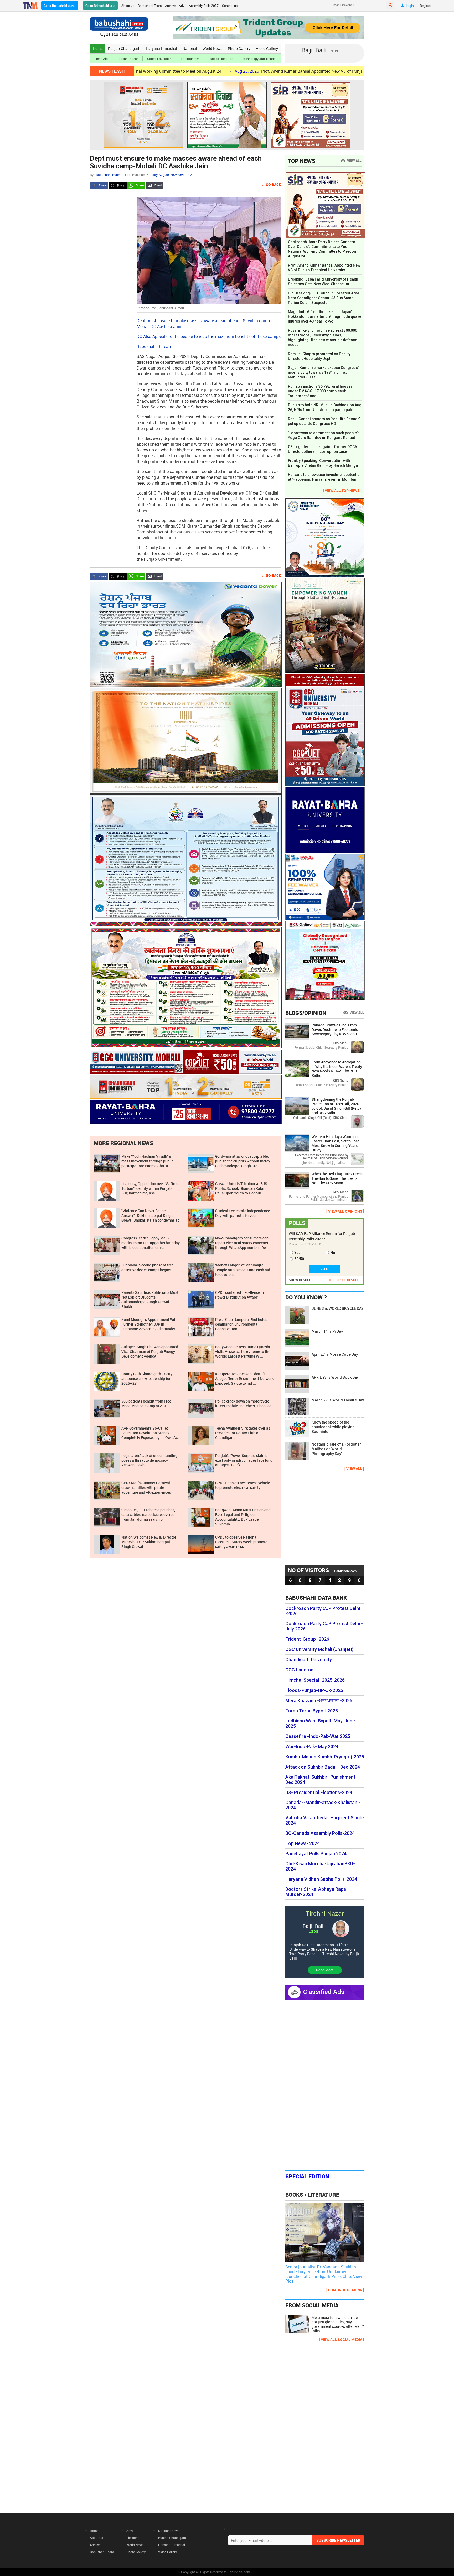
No (333, 1253)
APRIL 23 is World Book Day (335, 1377)
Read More (325, 1970)
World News (212, 48)
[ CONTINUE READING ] (345, 2290)
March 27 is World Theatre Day (338, 1400)
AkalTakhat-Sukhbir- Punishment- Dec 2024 (321, 1780)
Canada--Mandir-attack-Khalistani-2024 (323, 1805)
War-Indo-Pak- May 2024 (312, 1747)
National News (169, 2531)
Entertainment (191, 59)
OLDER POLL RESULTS (344, 1280)
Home (98, 48)
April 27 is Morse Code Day (335, 1354)
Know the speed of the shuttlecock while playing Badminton (333, 1427)
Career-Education (159, 59)
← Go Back (271, 185)
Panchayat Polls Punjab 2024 (316, 1854)
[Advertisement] (111, 276)
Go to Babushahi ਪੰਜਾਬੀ (60, 6)
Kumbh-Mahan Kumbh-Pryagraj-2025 (325, 1757)
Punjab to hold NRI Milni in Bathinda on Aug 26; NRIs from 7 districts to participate (325, 407)
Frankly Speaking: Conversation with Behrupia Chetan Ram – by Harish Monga (323, 463)
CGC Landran (299, 1670)
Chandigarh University (309, 1660)
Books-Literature (221, 59)
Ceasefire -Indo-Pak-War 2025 (318, 1736)
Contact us (230, 6)
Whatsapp (136, 185)
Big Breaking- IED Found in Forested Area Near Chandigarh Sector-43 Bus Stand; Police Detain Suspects (324, 298)
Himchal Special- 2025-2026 (315, 1680)
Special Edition (307, 2176)
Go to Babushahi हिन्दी (100, 6)
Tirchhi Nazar (128, 59)
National (190, 48)
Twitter (118, 185)
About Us (96, 2538)
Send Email (154, 185)
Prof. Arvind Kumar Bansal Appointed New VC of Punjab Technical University (225, 71)
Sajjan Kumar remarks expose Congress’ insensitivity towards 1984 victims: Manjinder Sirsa (323, 372)
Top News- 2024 (303, 1843)
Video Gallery (267, 48)
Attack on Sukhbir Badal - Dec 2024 (323, 1767)
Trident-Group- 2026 (307, 1639)
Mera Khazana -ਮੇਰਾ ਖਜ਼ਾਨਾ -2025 (319, 1701)
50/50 (299, 1259)
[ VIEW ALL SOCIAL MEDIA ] (342, 2339)
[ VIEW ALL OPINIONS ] (345, 1211)
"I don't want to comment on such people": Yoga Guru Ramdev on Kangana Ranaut (324, 435)
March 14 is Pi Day (327, 1331)
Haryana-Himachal (161, 48)
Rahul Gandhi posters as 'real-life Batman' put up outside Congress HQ (324, 421)
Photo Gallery (239, 48)
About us (128, 6)
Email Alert (102, 59)
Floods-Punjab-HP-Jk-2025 (314, 1690)
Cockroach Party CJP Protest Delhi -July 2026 (324, 1626)
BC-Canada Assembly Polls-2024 (320, 1833)
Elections (133, 2538)
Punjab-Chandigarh (124, 48)
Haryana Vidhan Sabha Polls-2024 (321, 1879)
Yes (297, 1253)
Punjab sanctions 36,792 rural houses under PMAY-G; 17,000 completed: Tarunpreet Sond (320, 391)
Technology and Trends (259, 59)
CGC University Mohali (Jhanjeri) (319, 1649)
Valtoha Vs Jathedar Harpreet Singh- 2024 (325, 1820)
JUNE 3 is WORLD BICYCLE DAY (337, 1308)
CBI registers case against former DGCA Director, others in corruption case (323, 449)
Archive (170, 6)
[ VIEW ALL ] (354, 1469)
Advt (182, 6)
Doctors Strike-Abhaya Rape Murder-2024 (316, 1892)
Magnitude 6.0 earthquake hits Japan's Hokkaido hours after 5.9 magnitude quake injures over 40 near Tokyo (325, 316)
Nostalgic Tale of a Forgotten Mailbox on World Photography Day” (337, 1449)
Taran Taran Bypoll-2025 (312, 1711)
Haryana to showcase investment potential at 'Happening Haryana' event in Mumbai (324, 477)
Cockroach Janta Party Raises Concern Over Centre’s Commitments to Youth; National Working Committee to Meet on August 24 (322, 249)
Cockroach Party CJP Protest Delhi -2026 (323, 1611)
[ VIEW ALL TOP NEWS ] (342, 490)
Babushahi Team (150, 6)
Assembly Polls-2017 (204, 6)
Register (426, 6)
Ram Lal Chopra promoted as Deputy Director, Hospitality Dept (319, 356)
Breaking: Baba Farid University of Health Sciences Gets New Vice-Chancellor (323, 282)
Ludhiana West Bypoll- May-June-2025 (321, 1723)
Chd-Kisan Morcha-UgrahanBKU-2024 (320, 1866)
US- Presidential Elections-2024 (319, 1793)
